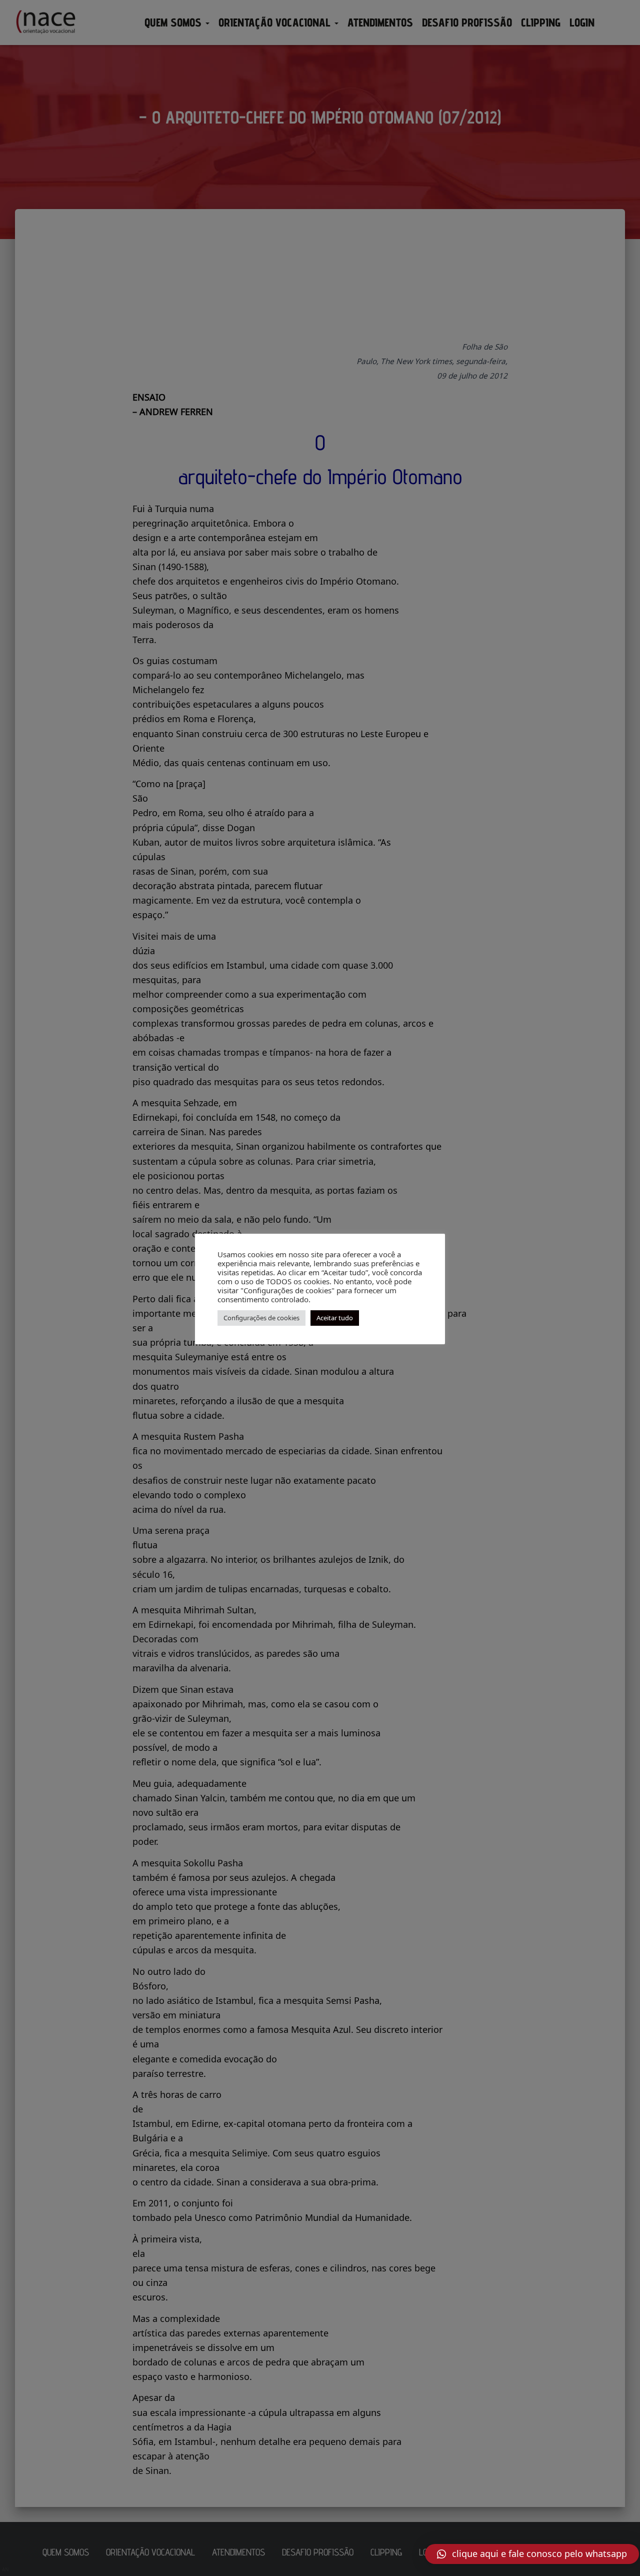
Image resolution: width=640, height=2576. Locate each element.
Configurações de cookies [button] (261, 1318)
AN (5, 2569)
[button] (532, 2554)
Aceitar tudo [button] (335, 1318)
